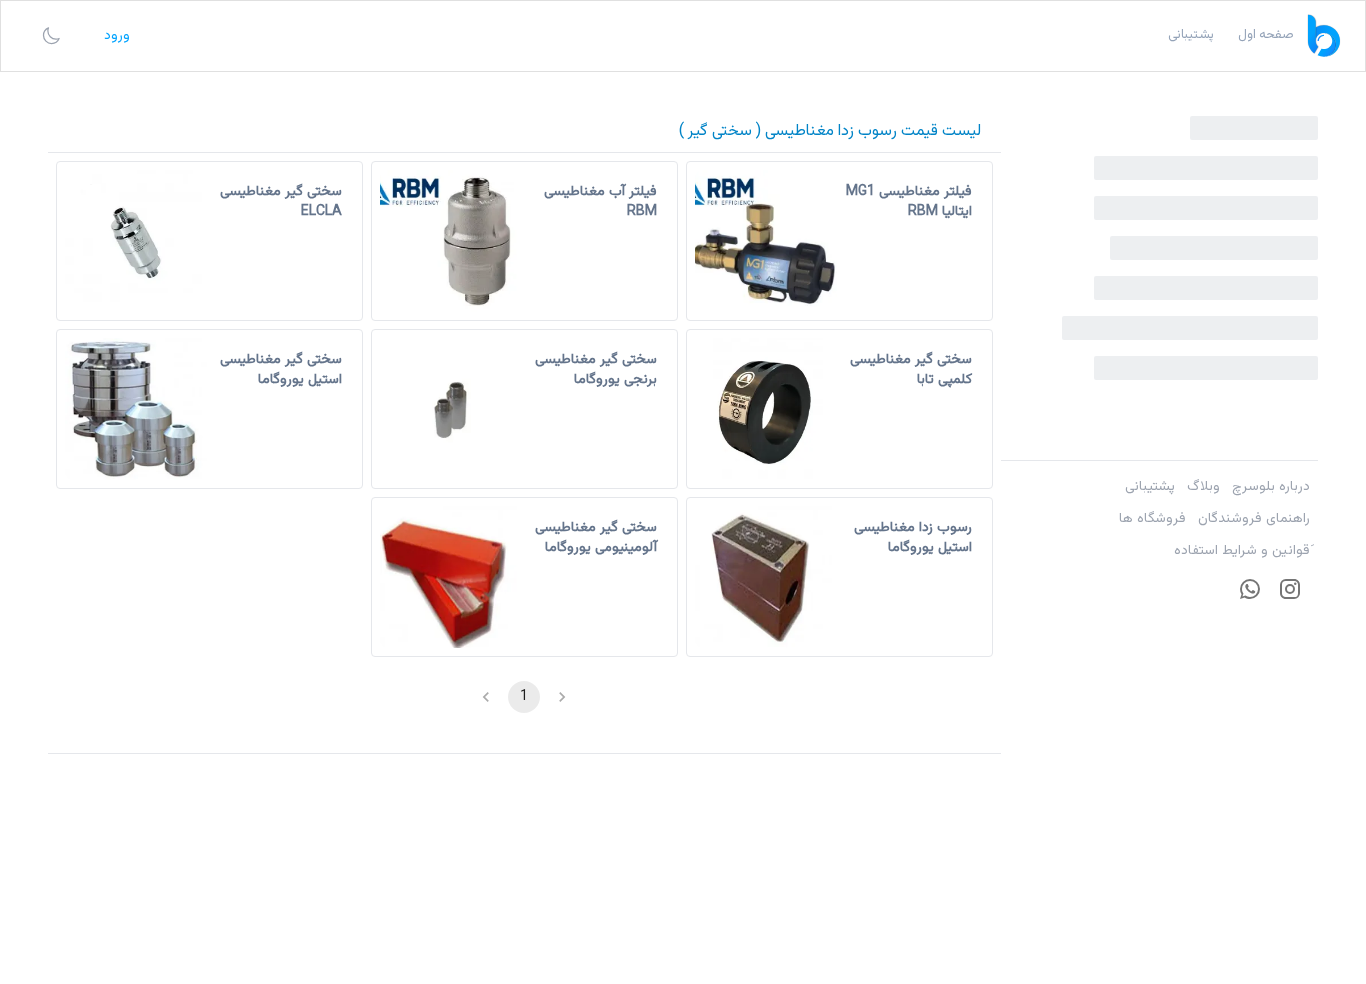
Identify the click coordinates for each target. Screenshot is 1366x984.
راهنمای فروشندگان (1254, 519)
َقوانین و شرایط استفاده (1242, 551)
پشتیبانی (1150, 487)
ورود (117, 36)
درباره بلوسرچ (1271, 487)
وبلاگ (1203, 487)
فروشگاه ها (1152, 519)
